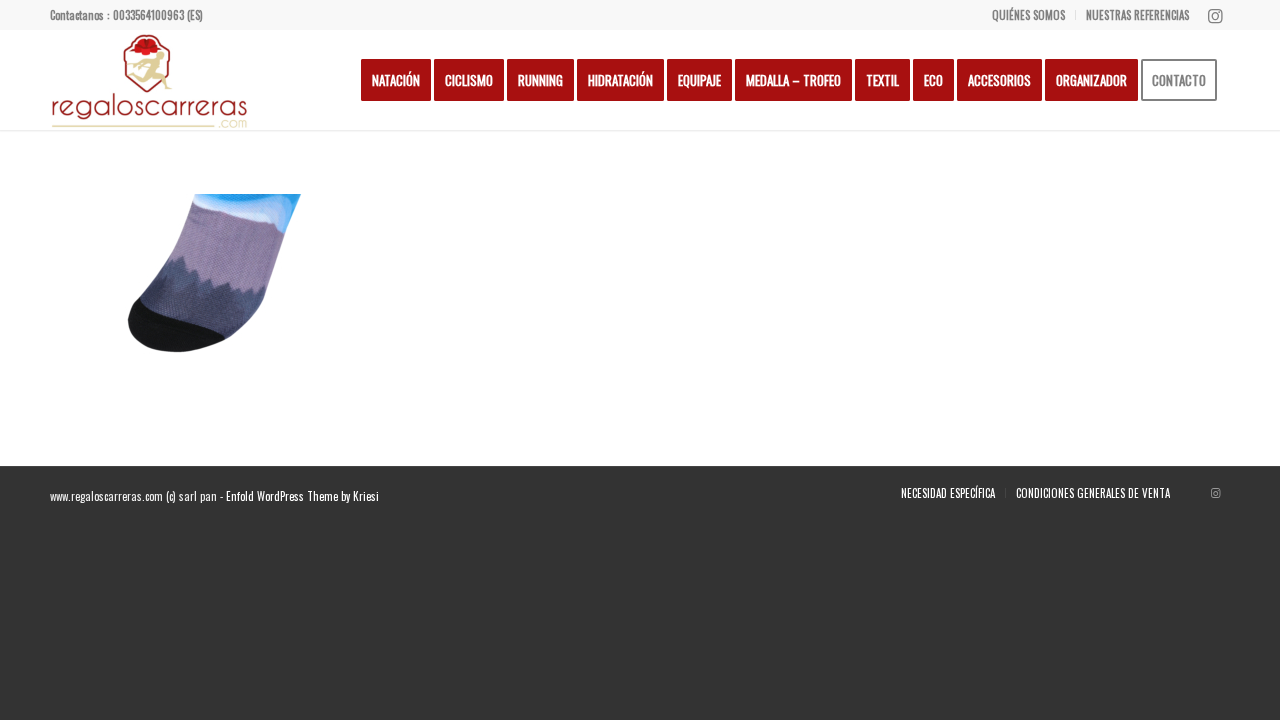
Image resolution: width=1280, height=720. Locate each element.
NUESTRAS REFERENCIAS (1137, 15)
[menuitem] (1029, 15)
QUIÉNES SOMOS (1028, 15)
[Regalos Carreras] (150, 80)
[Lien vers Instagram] (1215, 15)
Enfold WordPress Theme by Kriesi (302, 496)
